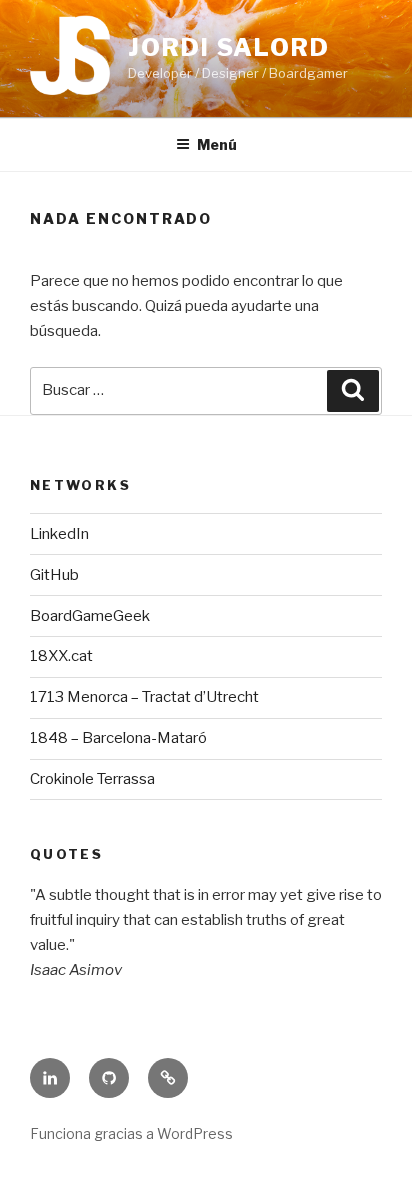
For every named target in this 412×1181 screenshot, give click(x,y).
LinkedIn (59, 534)
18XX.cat (61, 656)
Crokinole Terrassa (92, 779)
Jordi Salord (229, 47)
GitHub (54, 575)
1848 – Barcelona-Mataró (118, 738)
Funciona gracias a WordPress (131, 1133)
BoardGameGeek (90, 616)
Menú (217, 144)
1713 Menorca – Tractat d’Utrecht (144, 697)
